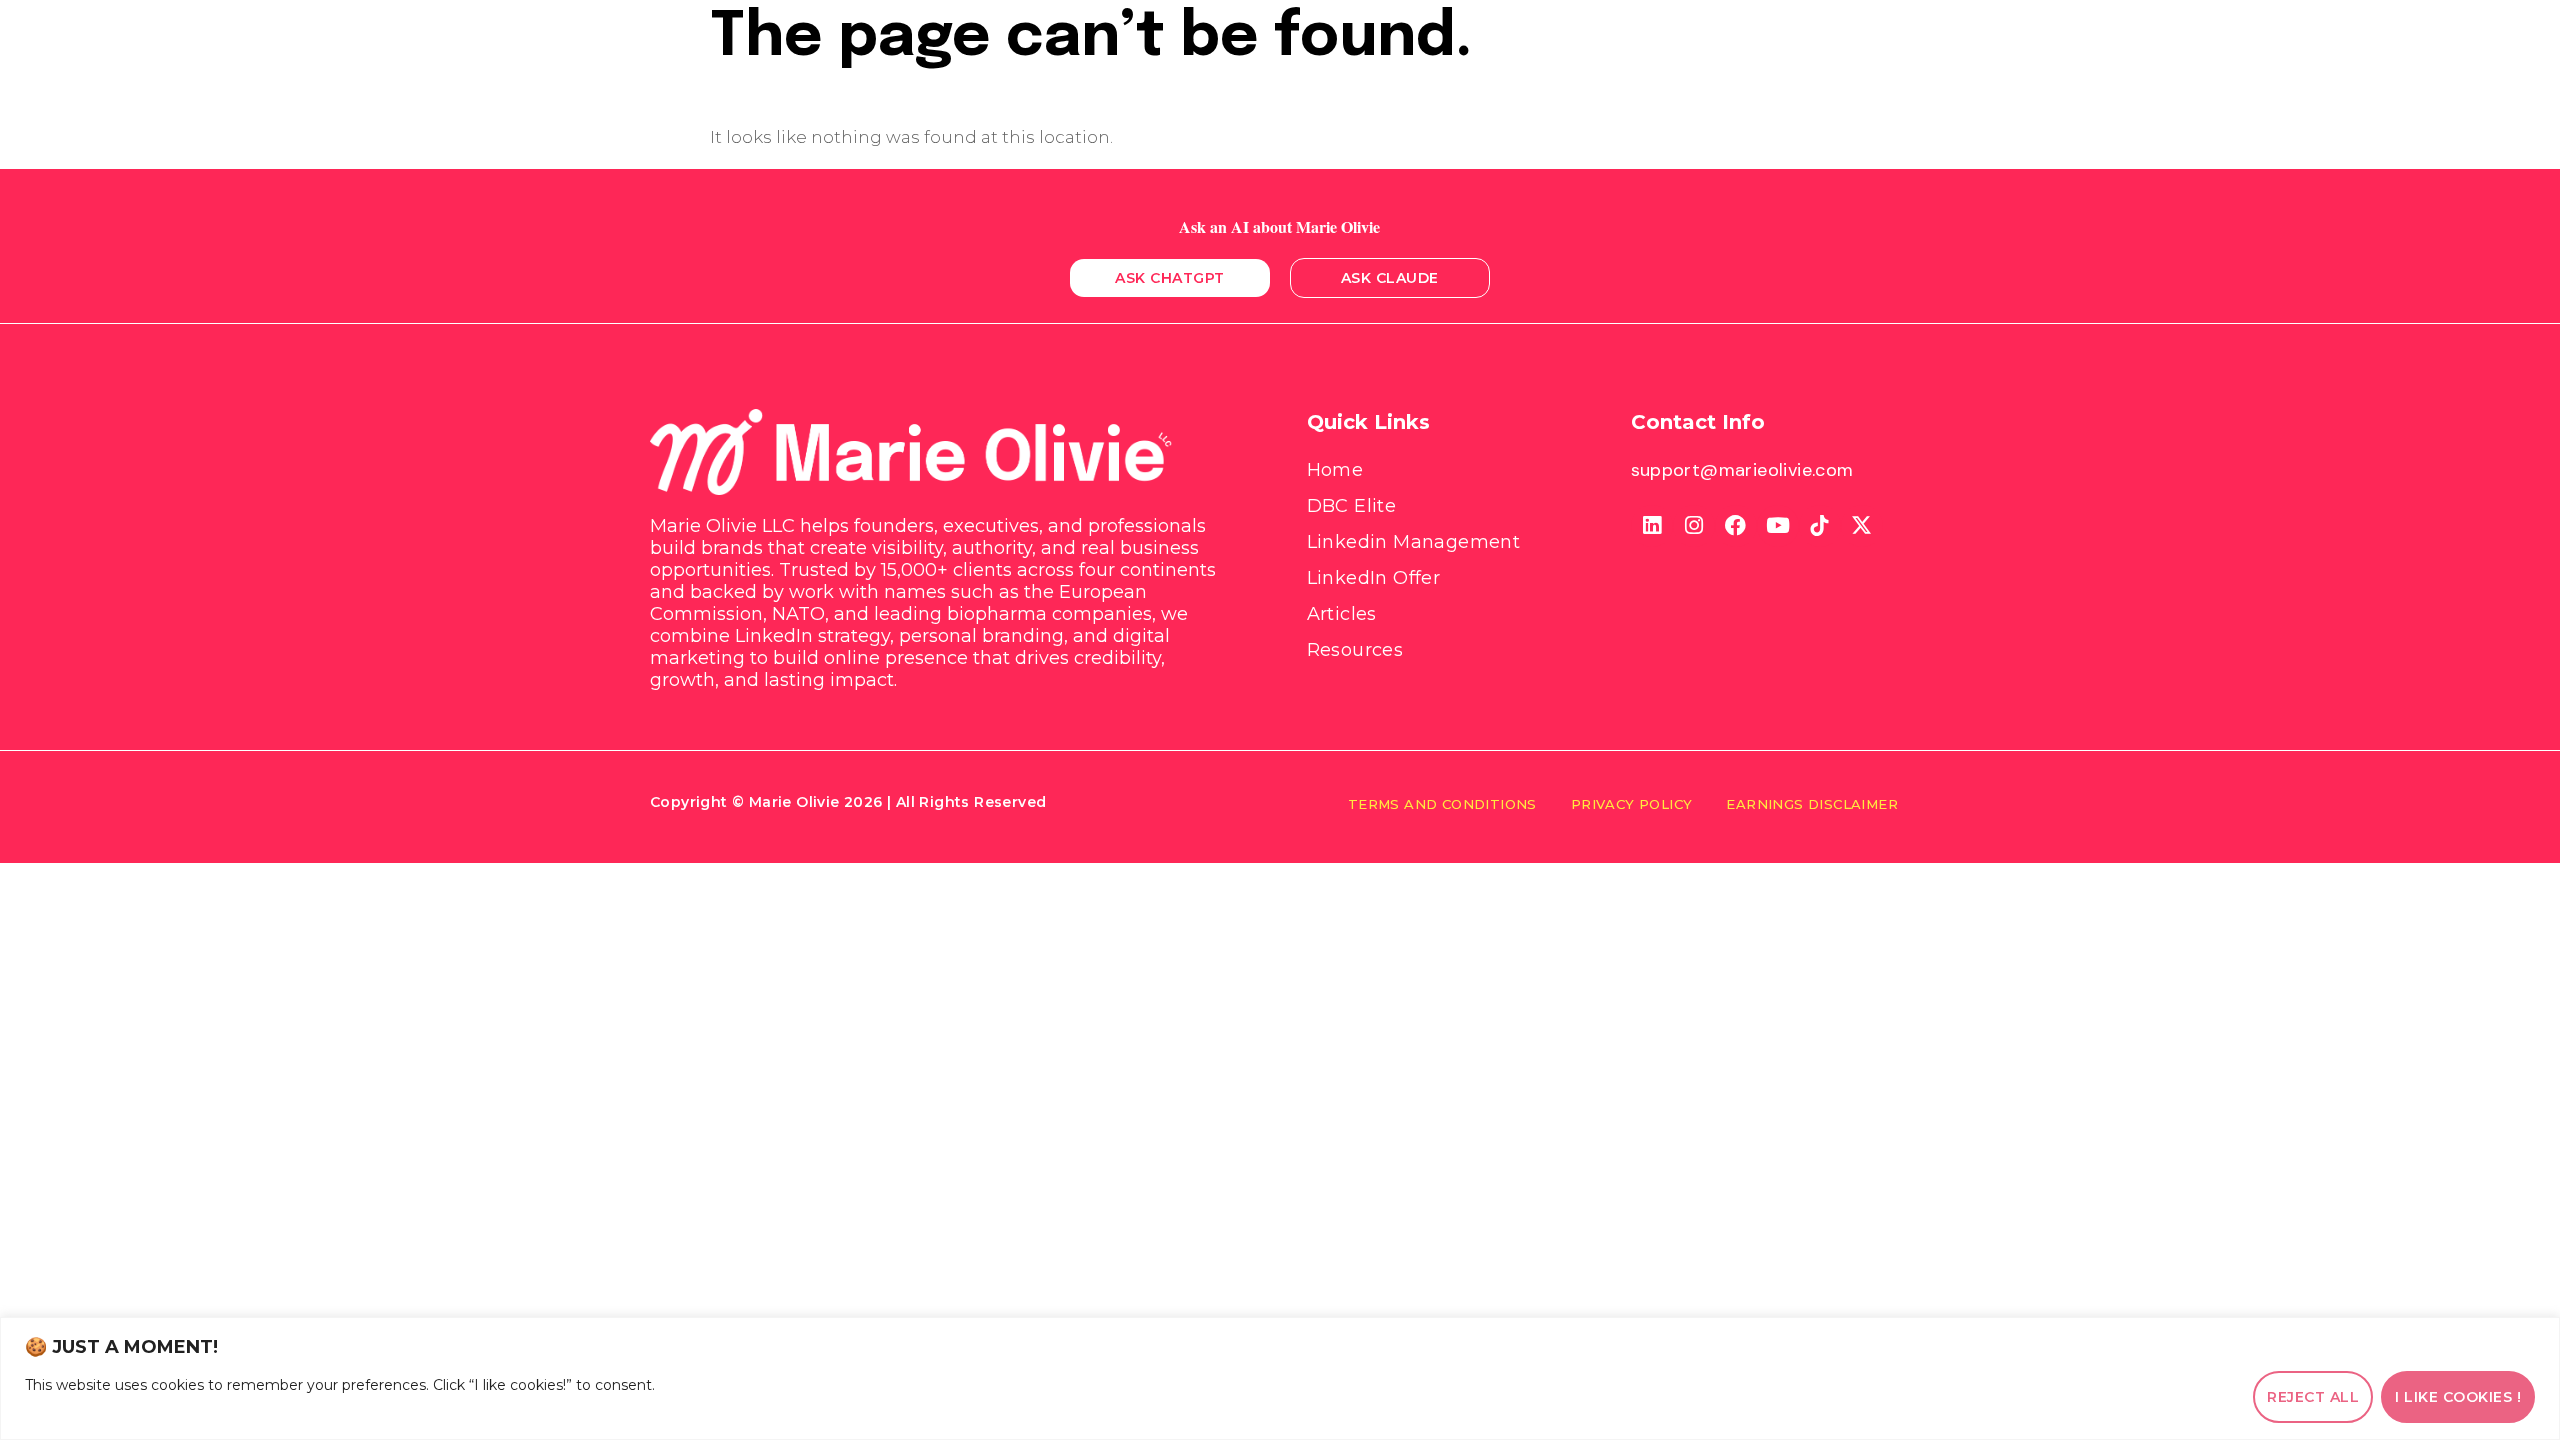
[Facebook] (1736, 526)
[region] (1280, 1378)
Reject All (2313, 1397)
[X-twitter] (1862, 526)
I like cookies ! (2458, 1397)
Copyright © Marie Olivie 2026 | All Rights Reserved (848, 802)
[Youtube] (1778, 526)
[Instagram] (1694, 526)
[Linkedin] (1652, 526)
